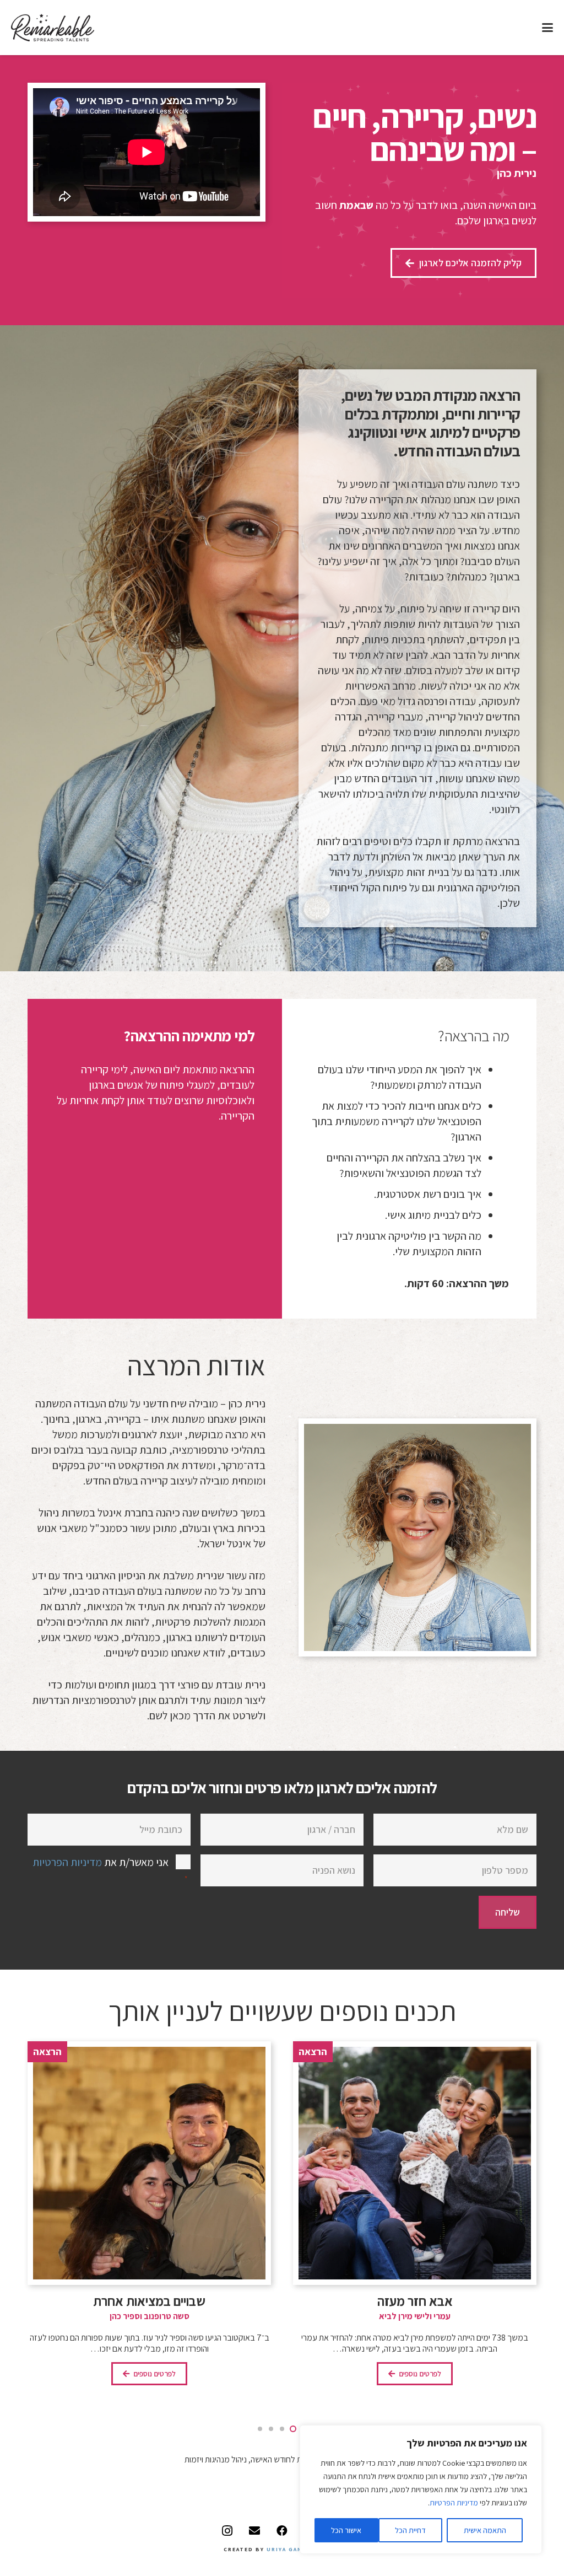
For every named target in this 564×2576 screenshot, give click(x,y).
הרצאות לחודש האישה (286, 2459)
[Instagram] (227, 2531)
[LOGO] (53, 28)
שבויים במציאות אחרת (415, 2301)
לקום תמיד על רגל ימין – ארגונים (149, 2301)
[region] (421, 2489)
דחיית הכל (410, 2530)
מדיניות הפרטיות (454, 2503)
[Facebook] (282, 2531)
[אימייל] (254, 2531)
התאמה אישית (485, 2530)
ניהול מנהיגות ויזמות (216, 2459)
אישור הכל (346, 2530)
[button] (547, 28)
